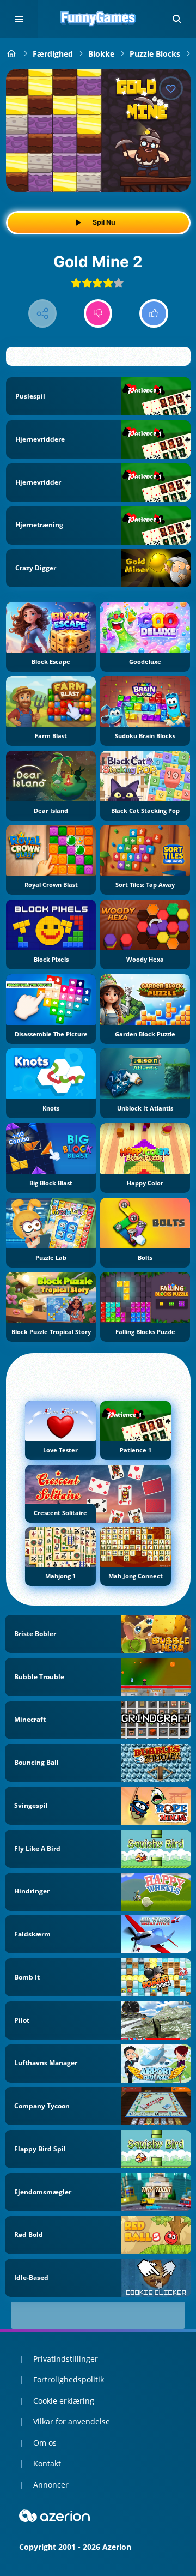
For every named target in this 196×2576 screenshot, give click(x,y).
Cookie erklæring (64, 2401)
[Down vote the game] (98, 314)
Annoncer (51, 2485)
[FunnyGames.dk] (12, 54)
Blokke (101, 54)
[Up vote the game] (154, 314)
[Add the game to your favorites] (171, 88)
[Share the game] (43, 314)
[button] (177, 19)
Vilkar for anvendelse (72, 2421)
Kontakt (47, 2463)
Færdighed (53, 54)
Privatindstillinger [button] (66, 2359)
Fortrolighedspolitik (69, 2379)
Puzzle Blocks (155, 54)
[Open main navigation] (19, 19)
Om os (45, 2443)
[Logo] (98, 19)
